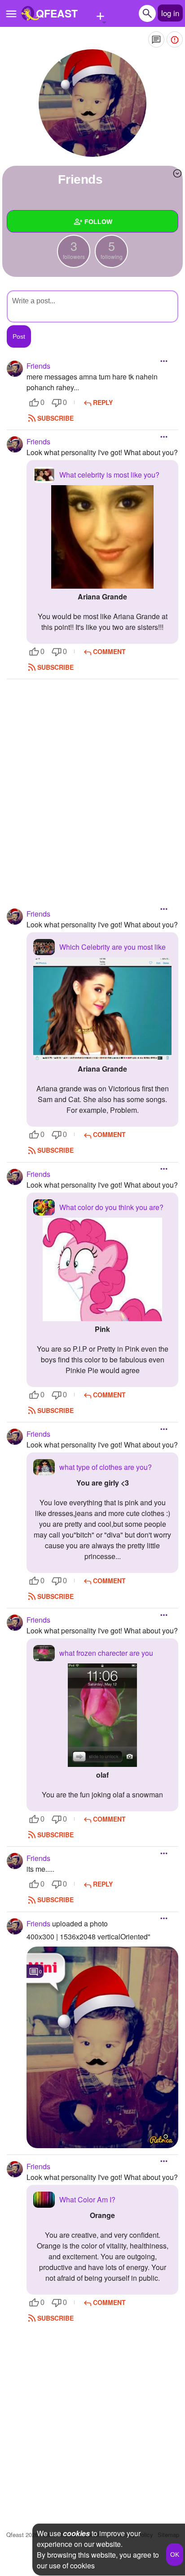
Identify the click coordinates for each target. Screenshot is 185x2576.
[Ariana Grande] (102, 537)
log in (170, 13)
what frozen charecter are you (106, 1653)
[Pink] (102, 1269)
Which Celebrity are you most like (112, 947)
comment (109, 651)
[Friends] (92, 103)
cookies (76, 2533)
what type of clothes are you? (106, 1467)
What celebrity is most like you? (109, 475)
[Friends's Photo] (102, 2047)
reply (103, 402)
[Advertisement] (92, 780)
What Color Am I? (87, 2199)
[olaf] (102, 1715)
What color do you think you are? (111, 1207)
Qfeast (22, 2535)
